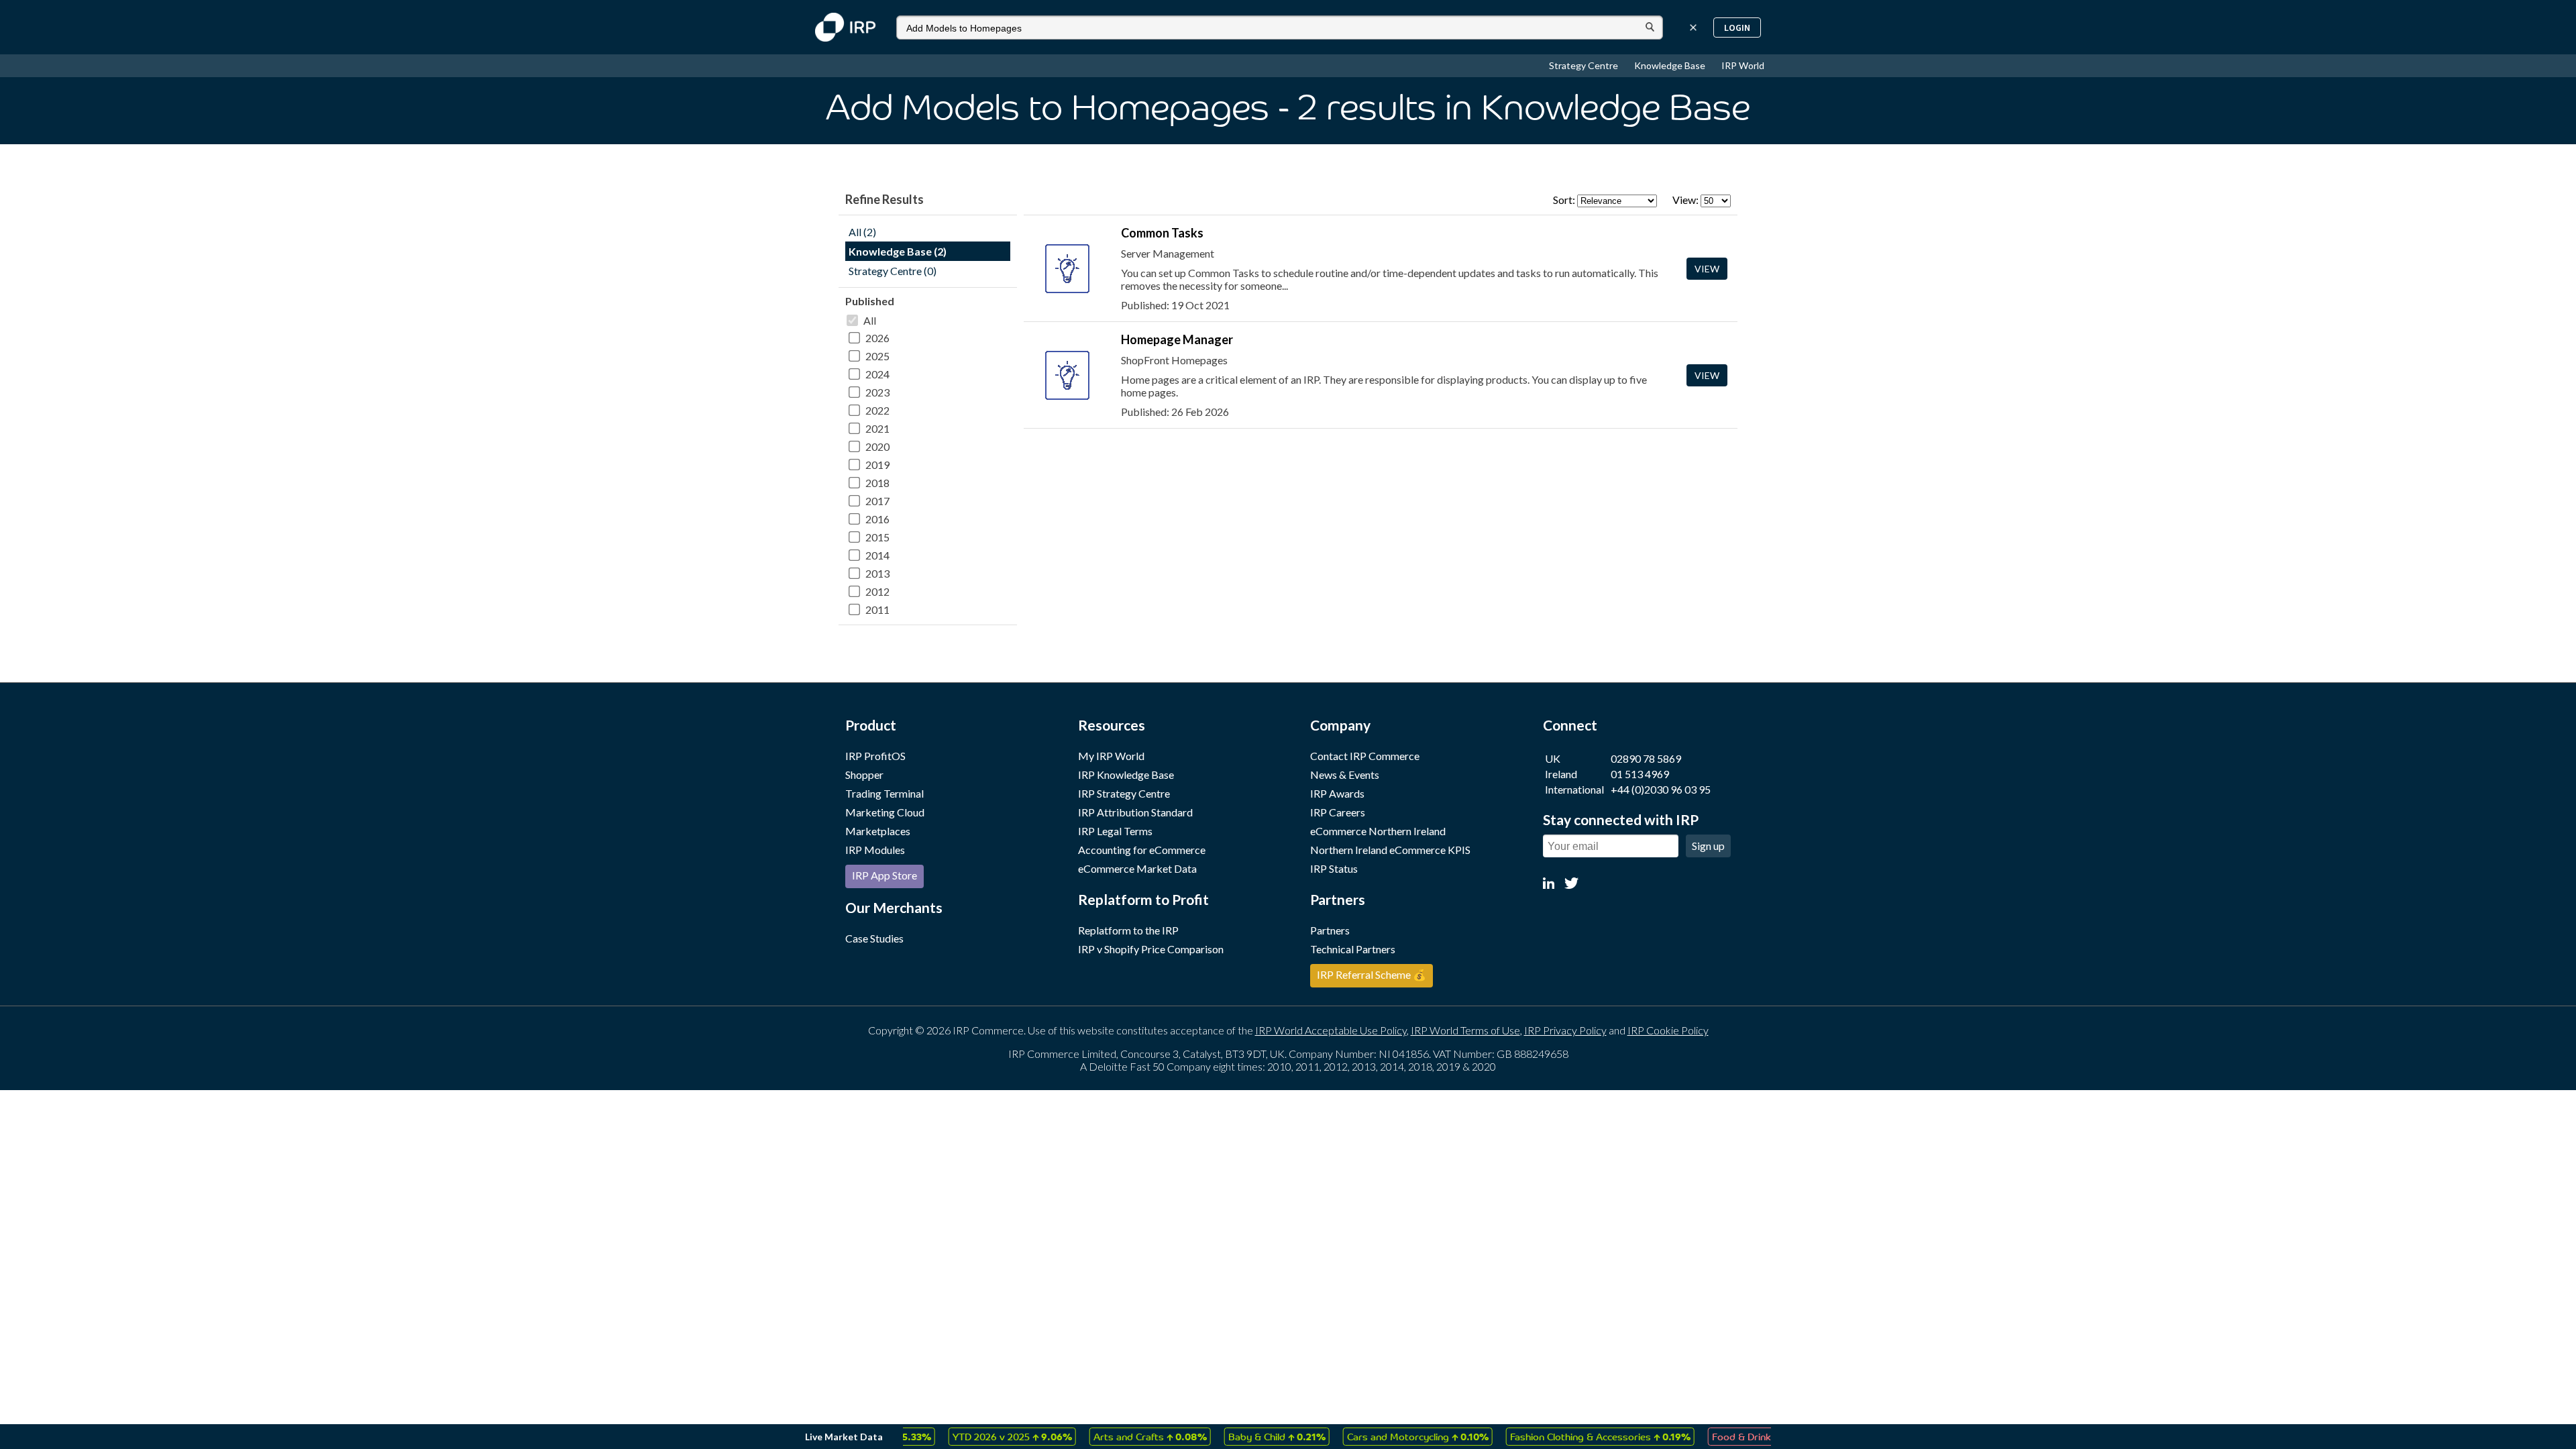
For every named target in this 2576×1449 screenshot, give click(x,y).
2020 (877, 446)
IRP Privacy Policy (1565, 1030)
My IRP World (1111, 756)
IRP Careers (1338, 812)
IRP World (1743, 65)
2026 (877, 338)
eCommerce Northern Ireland (1378, 831)
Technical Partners (1353, 949)
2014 (877, 555)
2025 (877, 356)
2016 (877, 519)
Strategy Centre (1585, 65)
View (1707, 269)
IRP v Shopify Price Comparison (1151, 949)
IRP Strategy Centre (1124, 793)
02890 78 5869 (1646, 758)
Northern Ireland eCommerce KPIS (1390, 850)
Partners (1330, 930)
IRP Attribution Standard (1135, 812)
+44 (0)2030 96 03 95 (1661, 789)
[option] (971, 1437)
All (870, 320)
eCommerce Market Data (1137, 868)
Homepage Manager (1177, 339)
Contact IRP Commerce (1365, 756)
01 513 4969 (1640, 774)
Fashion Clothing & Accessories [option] (1559, 1436)
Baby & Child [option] (1235, 1436)
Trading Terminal (884, 793)
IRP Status (1334, 868)
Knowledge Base (1671, 65)
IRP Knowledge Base (1126, 774)
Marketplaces (878, 831)
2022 (877, 410)
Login (1737, 28)
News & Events (1345, 774)
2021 (877, 428)
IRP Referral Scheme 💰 (1372, 974)
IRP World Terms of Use (1465, 1030)
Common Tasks (1162, 233)
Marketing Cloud (885, 812)
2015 (877, 537)
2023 (877, 392)
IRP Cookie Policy (1668, 1030)
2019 (877, 465)
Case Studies (874, 938)
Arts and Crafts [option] (1109, 1436)
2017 (877, 501)
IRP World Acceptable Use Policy (1331, 1030)
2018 (877, 483)
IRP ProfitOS (875, 756)
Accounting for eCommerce (1142, 850)
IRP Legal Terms (1115, 831)
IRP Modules (875, 850)
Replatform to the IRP (1128, 930)
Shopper (864, 774)
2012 (877, 591)
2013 (877, 573)
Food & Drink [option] (1721, 1436)
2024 (877, 374)
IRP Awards (1337, 793)
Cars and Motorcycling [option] (1376, 1436)
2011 (877, 609)
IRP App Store (884, 875)
